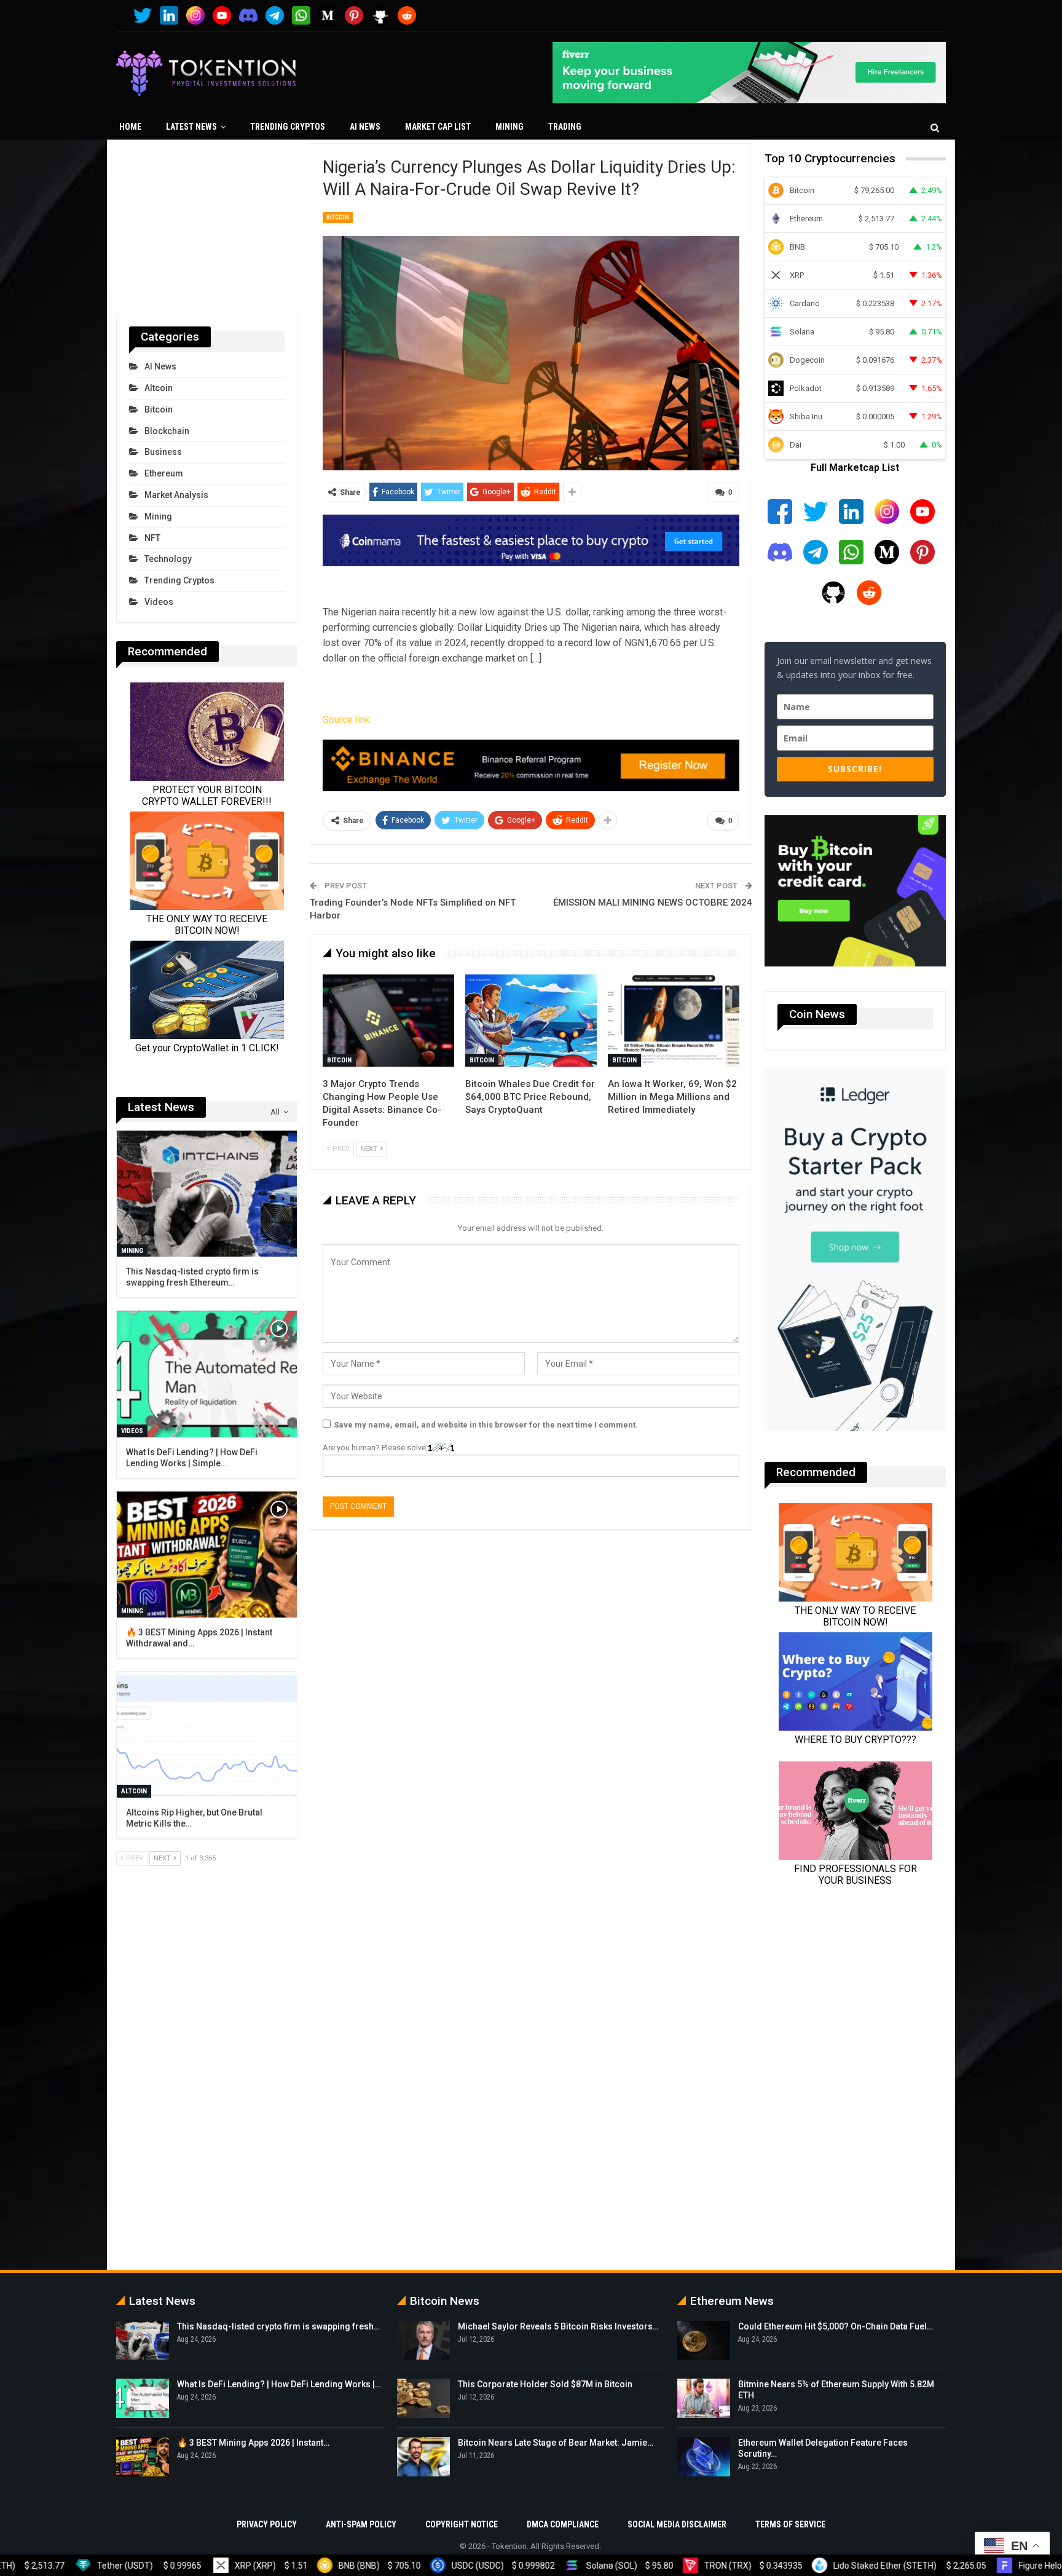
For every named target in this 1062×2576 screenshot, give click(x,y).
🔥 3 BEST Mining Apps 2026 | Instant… (253, 2443)
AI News (365, 127)
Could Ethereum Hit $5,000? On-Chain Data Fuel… (836, 2326)
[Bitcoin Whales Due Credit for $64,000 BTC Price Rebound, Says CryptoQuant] (531, 1021)
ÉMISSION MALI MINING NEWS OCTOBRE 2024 (653, 903)
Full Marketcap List (855, 468)
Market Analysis (176, 495)
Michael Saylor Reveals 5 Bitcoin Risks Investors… (558, 2326)
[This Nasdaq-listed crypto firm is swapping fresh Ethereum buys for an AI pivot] (207, 1194)
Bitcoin (338, 217)
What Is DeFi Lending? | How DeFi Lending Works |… (279, 2384)
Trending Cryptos (288, 127)
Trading (565, 127)
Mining (509, 127)
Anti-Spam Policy (361, 2524)
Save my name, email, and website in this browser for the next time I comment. (486, 1425)
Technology (168, 559)
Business (163, 452)
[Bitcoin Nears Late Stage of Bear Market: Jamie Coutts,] (423, 2457)
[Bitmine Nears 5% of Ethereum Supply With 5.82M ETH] (704, 2398)
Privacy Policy (267, 2524)
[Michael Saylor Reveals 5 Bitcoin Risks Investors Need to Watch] (423, 2341)
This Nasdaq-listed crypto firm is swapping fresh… (278, 2326)
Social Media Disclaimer (677, 2524)
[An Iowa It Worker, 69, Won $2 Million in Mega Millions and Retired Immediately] (674, 1021)
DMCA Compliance (563, 2524)
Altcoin (159, 388)
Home (130, 127)
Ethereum (164, 473)
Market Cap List (438, 127)
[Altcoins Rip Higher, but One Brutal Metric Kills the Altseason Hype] (207, 1735)
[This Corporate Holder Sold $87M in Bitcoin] (423, 2398)
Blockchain (167, 431)
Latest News (191, 127)
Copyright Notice (462, 2524)
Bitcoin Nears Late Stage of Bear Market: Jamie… (556, 2443)
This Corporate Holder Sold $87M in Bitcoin (545, 2384)
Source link (346, 720)
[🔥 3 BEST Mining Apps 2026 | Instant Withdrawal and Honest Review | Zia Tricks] (207, 1555)
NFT (152, 538)
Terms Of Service (790, 2524)
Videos (159, 602)
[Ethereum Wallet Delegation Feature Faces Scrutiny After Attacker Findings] (704, 2457)
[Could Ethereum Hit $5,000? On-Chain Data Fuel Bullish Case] (704, 2341)
